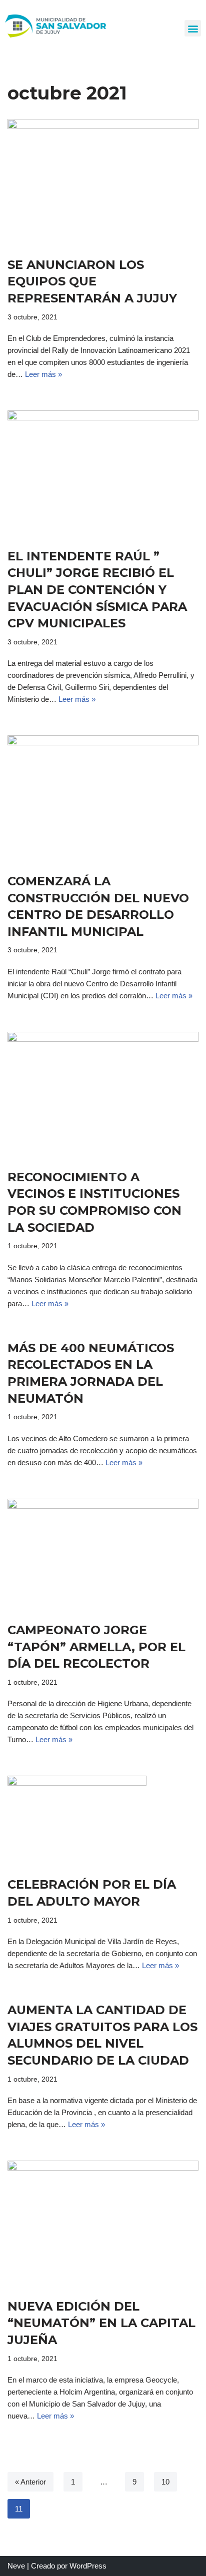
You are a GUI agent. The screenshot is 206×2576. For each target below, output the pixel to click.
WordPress (88, 2566)
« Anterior (30, 2482)
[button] (193, 28)
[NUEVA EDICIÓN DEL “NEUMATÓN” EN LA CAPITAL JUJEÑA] (103, 2224)
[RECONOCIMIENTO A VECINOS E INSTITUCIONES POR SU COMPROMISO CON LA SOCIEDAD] (103, 1095)
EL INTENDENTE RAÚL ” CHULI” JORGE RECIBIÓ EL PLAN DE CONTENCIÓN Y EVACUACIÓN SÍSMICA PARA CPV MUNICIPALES (97, 590)
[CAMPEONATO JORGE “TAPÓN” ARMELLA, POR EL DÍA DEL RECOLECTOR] (103, 1555)
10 (165, 2482)
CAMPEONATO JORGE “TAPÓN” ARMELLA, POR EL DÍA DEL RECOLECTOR (96, 1647)
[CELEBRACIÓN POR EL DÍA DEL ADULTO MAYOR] (103, 1821)
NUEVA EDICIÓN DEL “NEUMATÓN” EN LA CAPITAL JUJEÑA (101, 2323)
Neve (16, 2566)
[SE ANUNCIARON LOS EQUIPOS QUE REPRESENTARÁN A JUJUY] (103, 183)
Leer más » (43, 374)
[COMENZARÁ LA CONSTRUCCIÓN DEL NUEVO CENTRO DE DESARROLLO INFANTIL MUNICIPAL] (103, 799)
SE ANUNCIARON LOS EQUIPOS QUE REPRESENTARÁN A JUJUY (92, 281)
